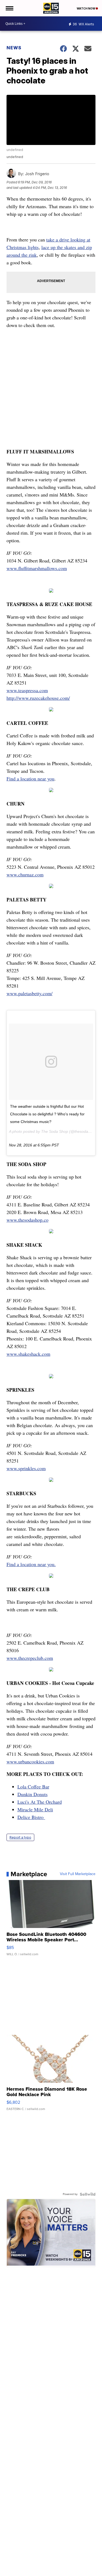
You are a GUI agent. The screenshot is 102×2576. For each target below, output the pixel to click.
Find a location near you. (31, 1564)
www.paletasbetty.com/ (30, 993)
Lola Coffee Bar (33, 1787)
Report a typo (20, 1837)
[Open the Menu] (9, 8)
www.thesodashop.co (27, 1220)
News (14, 48)
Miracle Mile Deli (35, 1809)
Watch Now (86, 8)
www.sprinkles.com (26, 1468)
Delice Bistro (31, 1817)
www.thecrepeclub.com (30, 1658)
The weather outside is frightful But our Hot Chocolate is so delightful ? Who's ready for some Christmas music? (47, 1114)
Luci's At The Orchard (40, 1802)
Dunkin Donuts (33, 1794)
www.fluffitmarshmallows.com (37, 568)
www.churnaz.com (25, 874)
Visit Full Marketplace (78, 1874)
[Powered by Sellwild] (88, 2194)
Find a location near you (30, 779)
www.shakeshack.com (28, 1354)
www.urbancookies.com (30, 1761)
